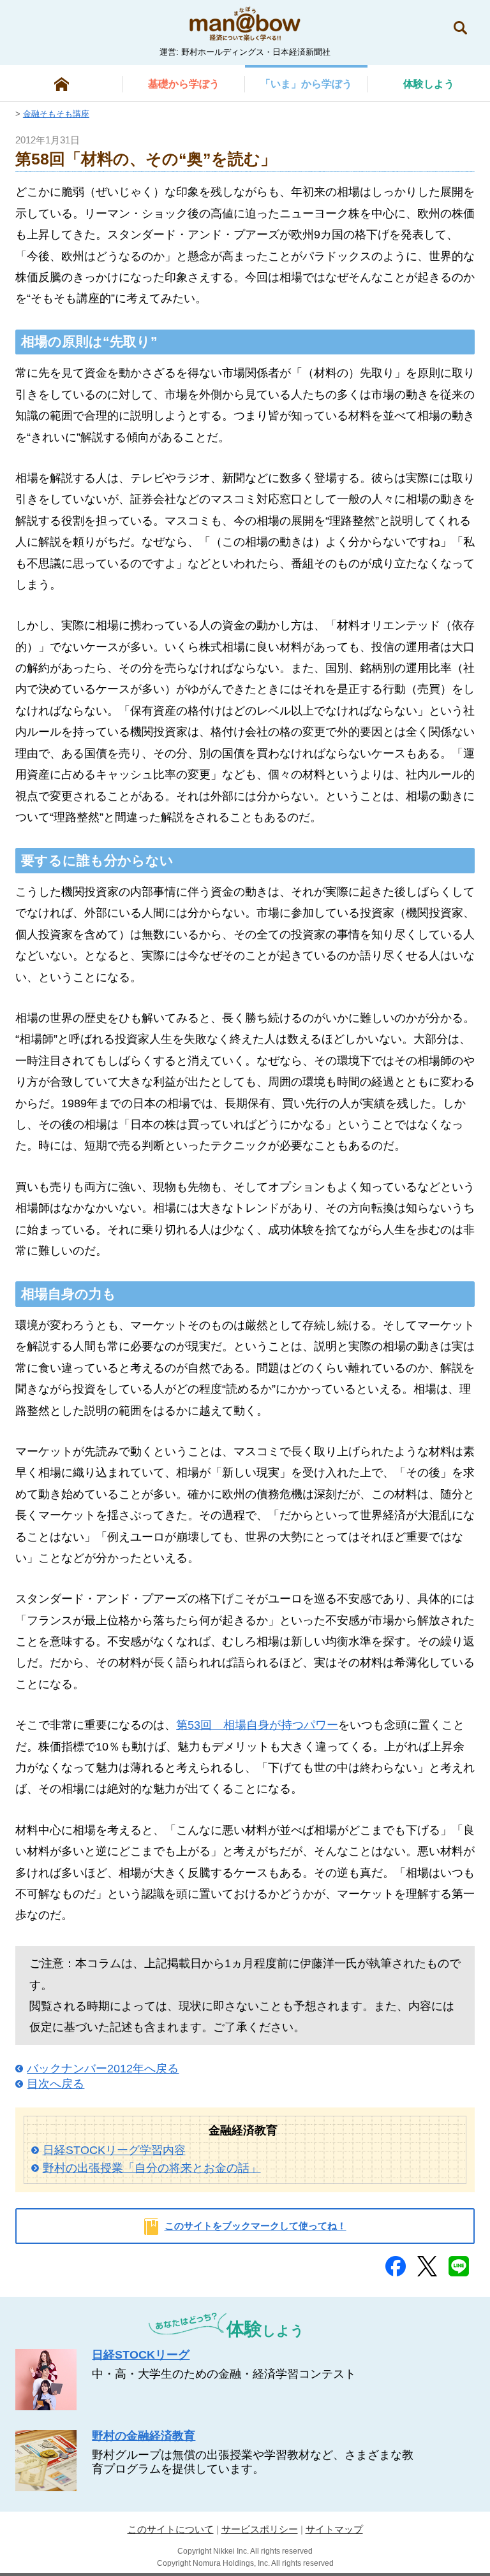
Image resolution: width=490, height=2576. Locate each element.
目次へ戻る (56, 2084)
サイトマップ (334, 2529)
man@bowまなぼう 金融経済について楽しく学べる (245, 24)
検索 (460, 28)
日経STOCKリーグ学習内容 (114, 2150)
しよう (429, 84)
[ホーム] (61, 84)
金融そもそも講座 (56, 114)
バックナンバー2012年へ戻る (103, 2069)
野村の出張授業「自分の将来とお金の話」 (152, 2168)
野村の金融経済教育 (144, 2436)
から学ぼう (184, 84)
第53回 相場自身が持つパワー (257, 1725)
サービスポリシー (260, 2529)
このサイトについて (171, 2529)
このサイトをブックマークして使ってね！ (256, 2226)
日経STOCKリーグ (141, 2355)
